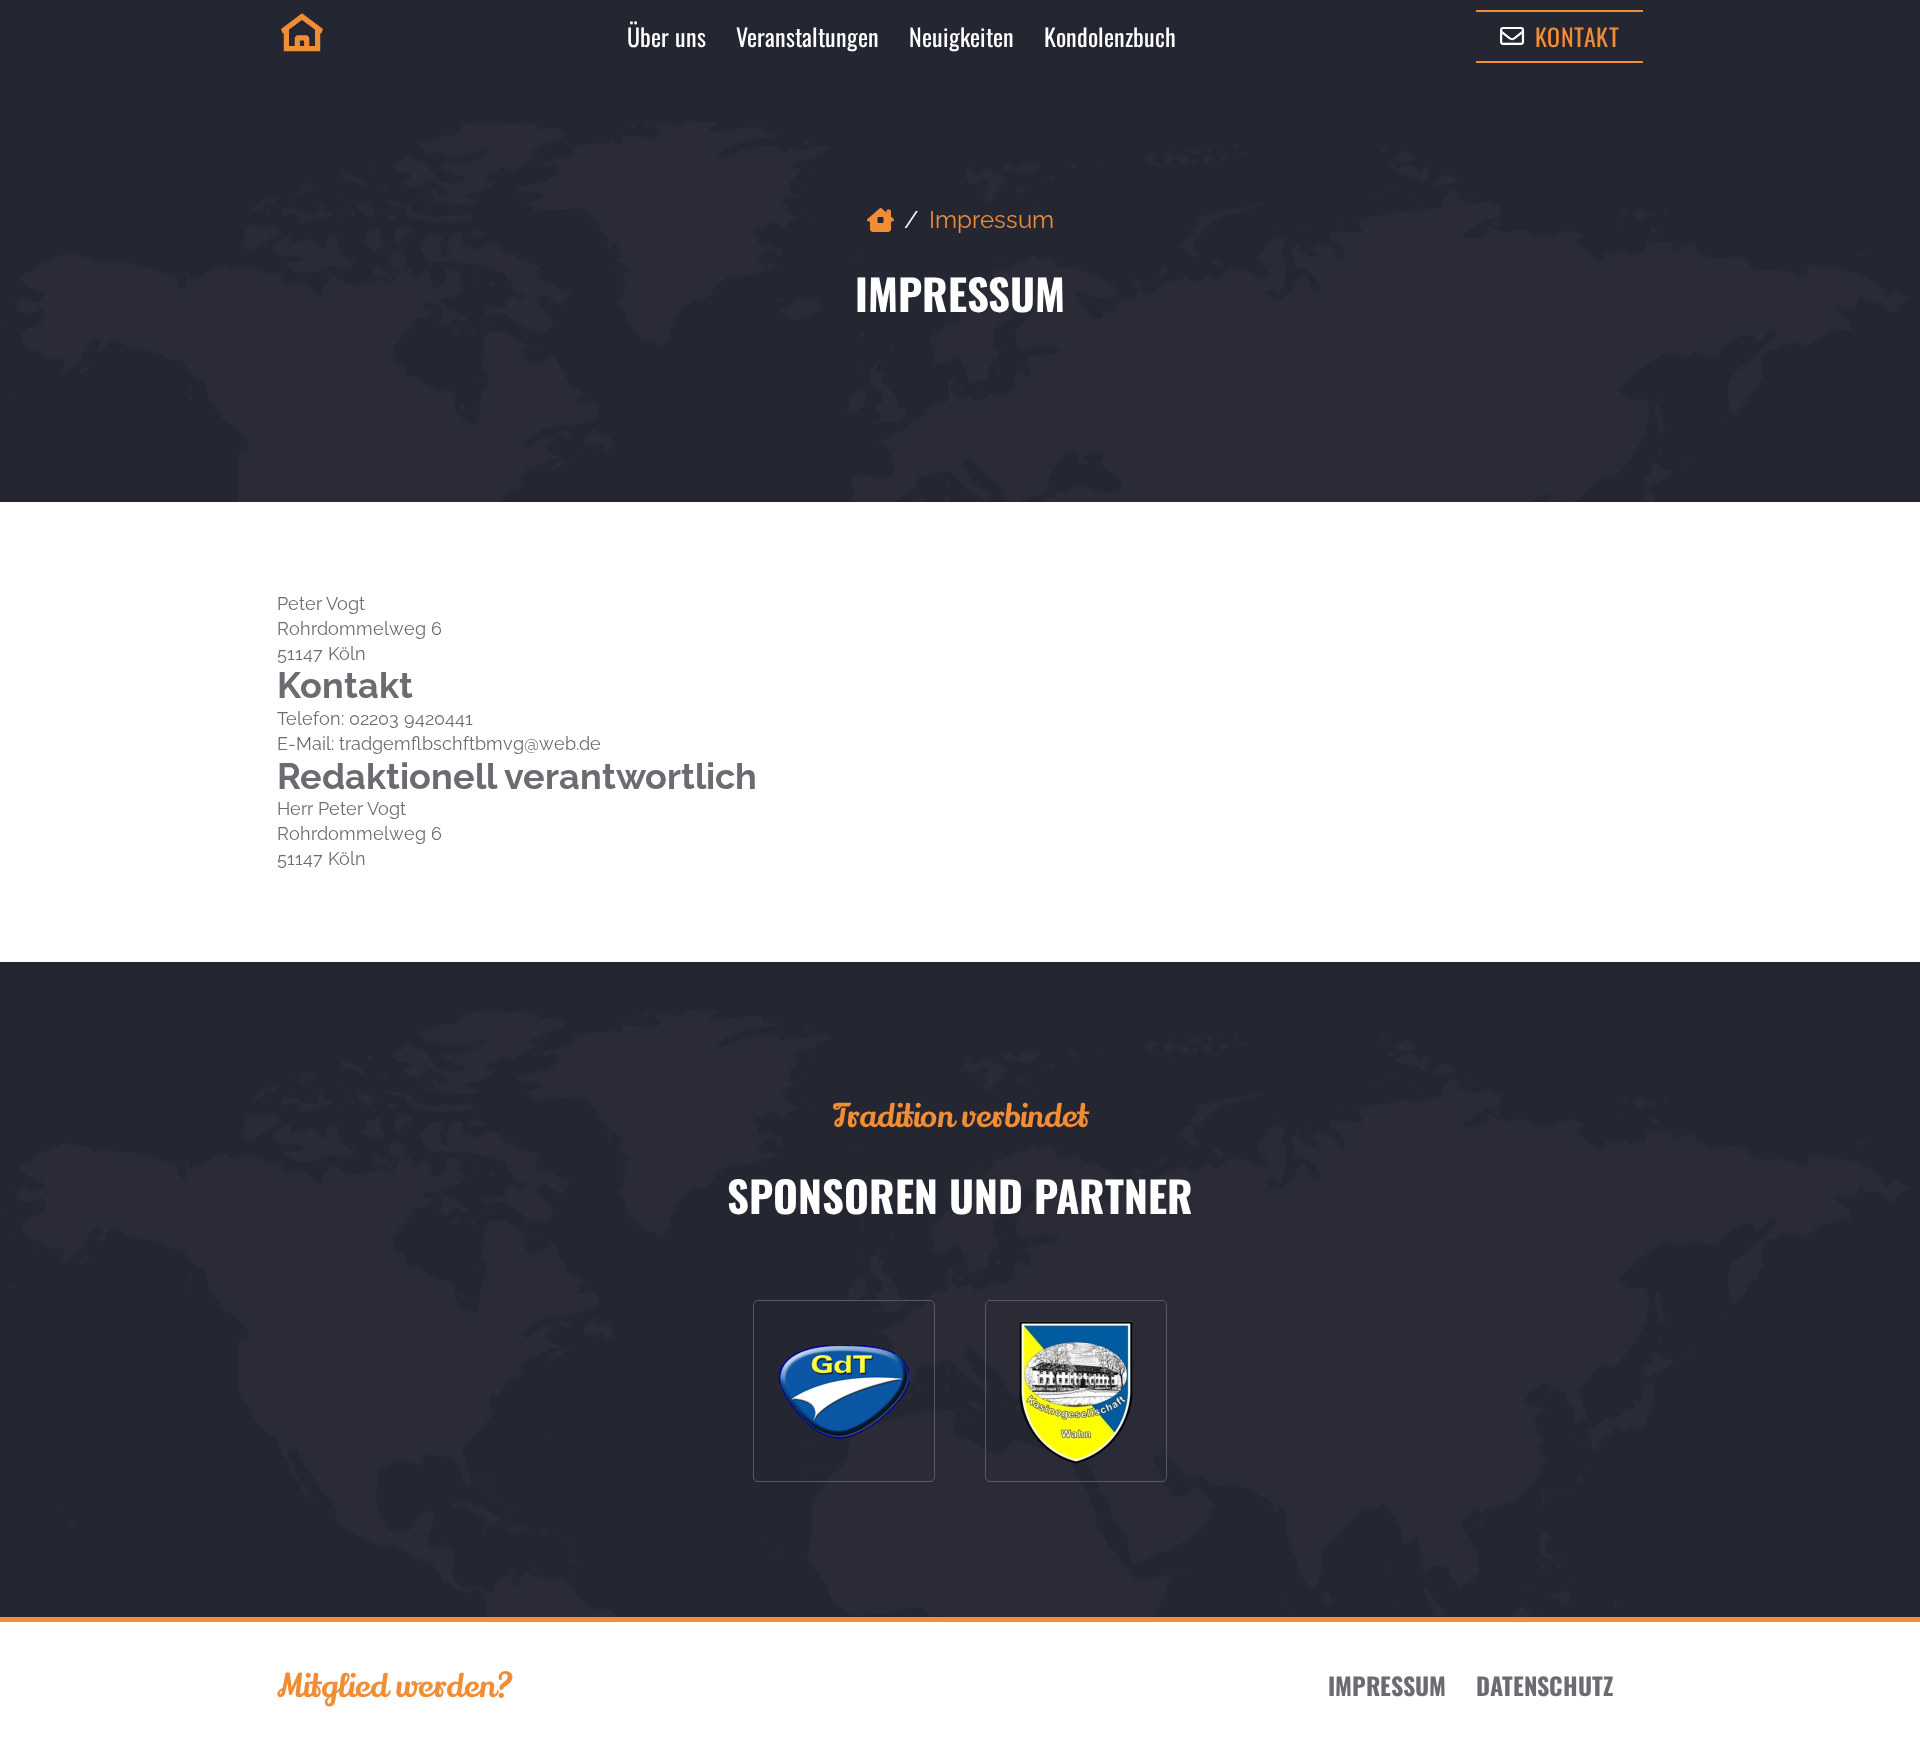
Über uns (666, 36)
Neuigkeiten (961, 36)
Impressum (1387, 1685)
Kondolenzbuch (1110, 36)
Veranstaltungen (807, 36)
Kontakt (1577, 36)
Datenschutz (1544, 1685)
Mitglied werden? (395, 1686)
